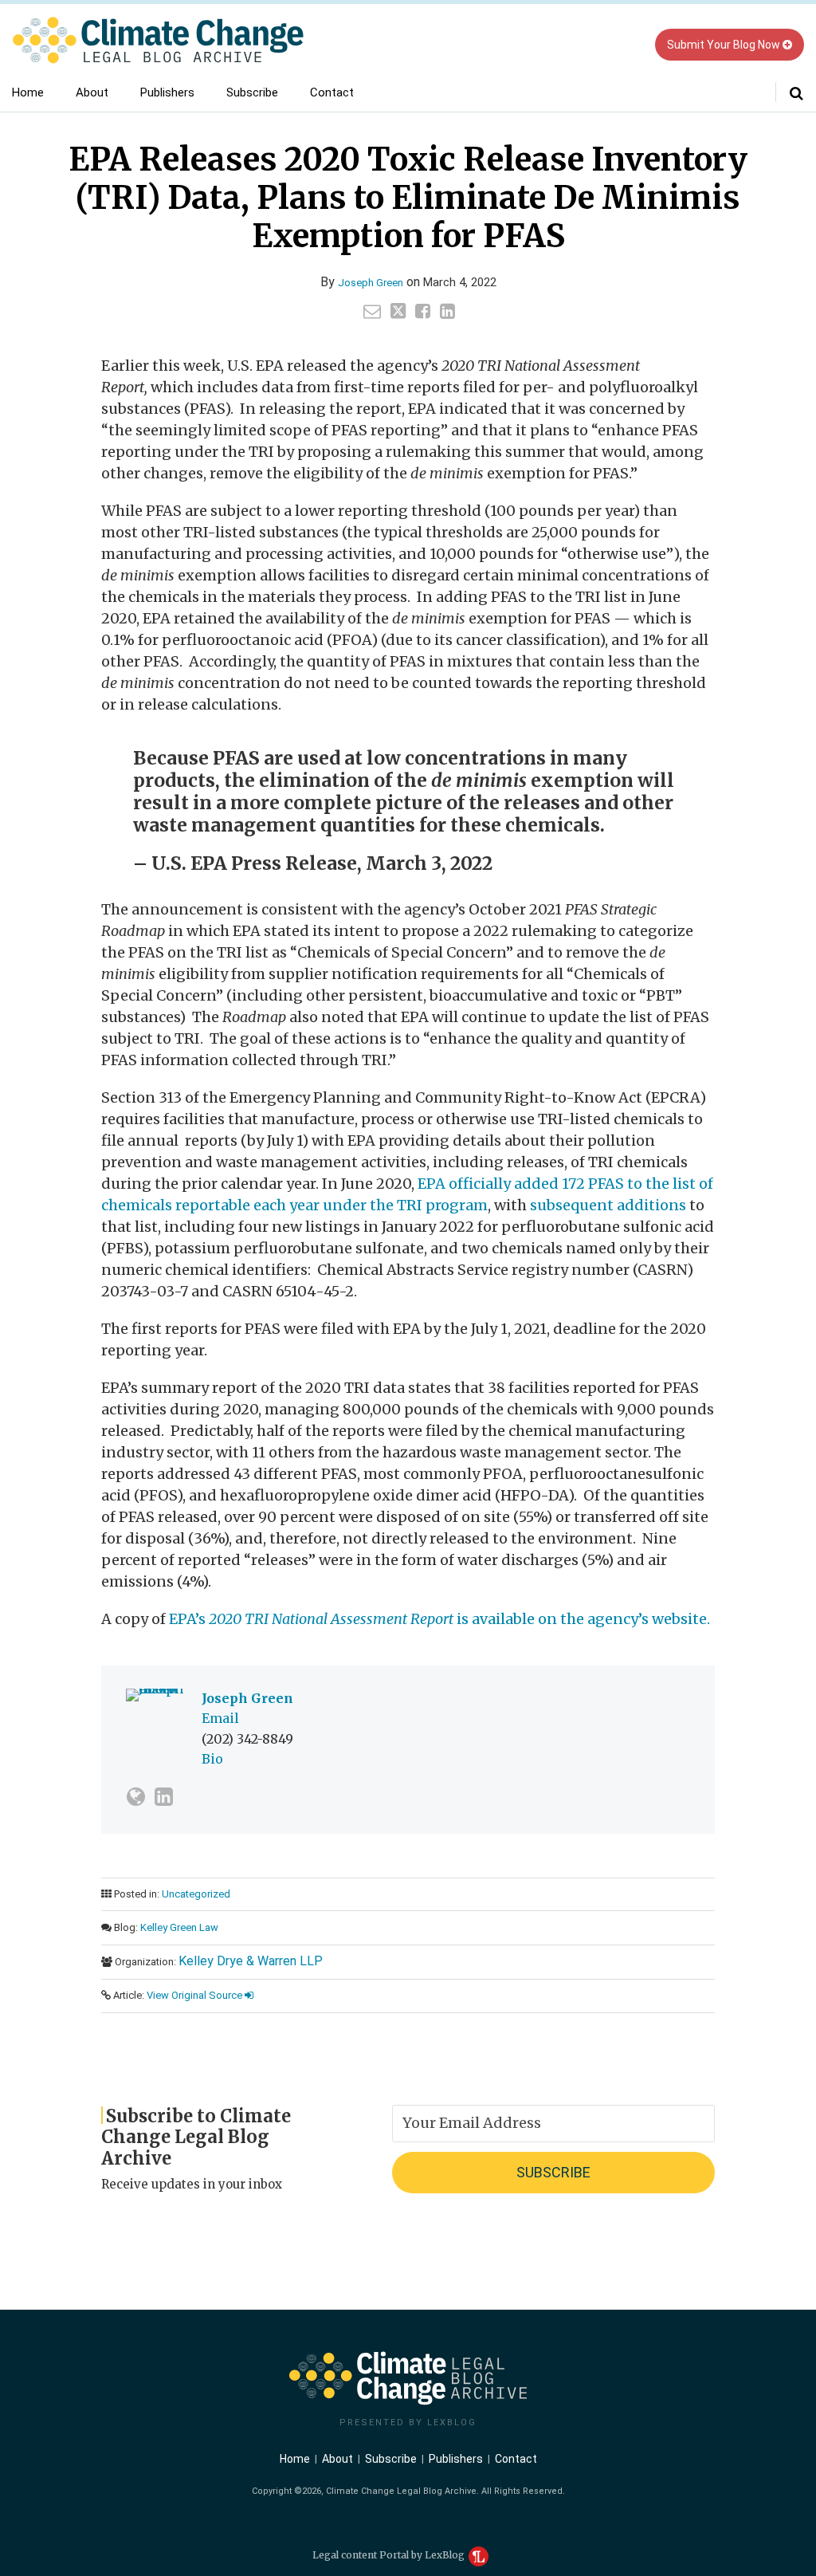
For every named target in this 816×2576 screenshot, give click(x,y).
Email (220, 1718)
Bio (212, 1759)
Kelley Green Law (179, 1927)
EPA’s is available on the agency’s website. (439, 1619)
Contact (332, 92)
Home (28, 92)
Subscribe (252, 92)
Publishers (167, 92)
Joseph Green (371, 283)
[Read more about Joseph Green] (136, 1797)
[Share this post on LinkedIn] (447, 311)
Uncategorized (196, 1894)
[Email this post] (372, 311)
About (92, 92)
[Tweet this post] (398, 311)
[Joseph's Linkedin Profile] (164, 1797)
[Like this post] (423, 311)
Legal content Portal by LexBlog (390, 2555)
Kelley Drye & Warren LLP (251, 1961)
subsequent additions (608, 1205)
